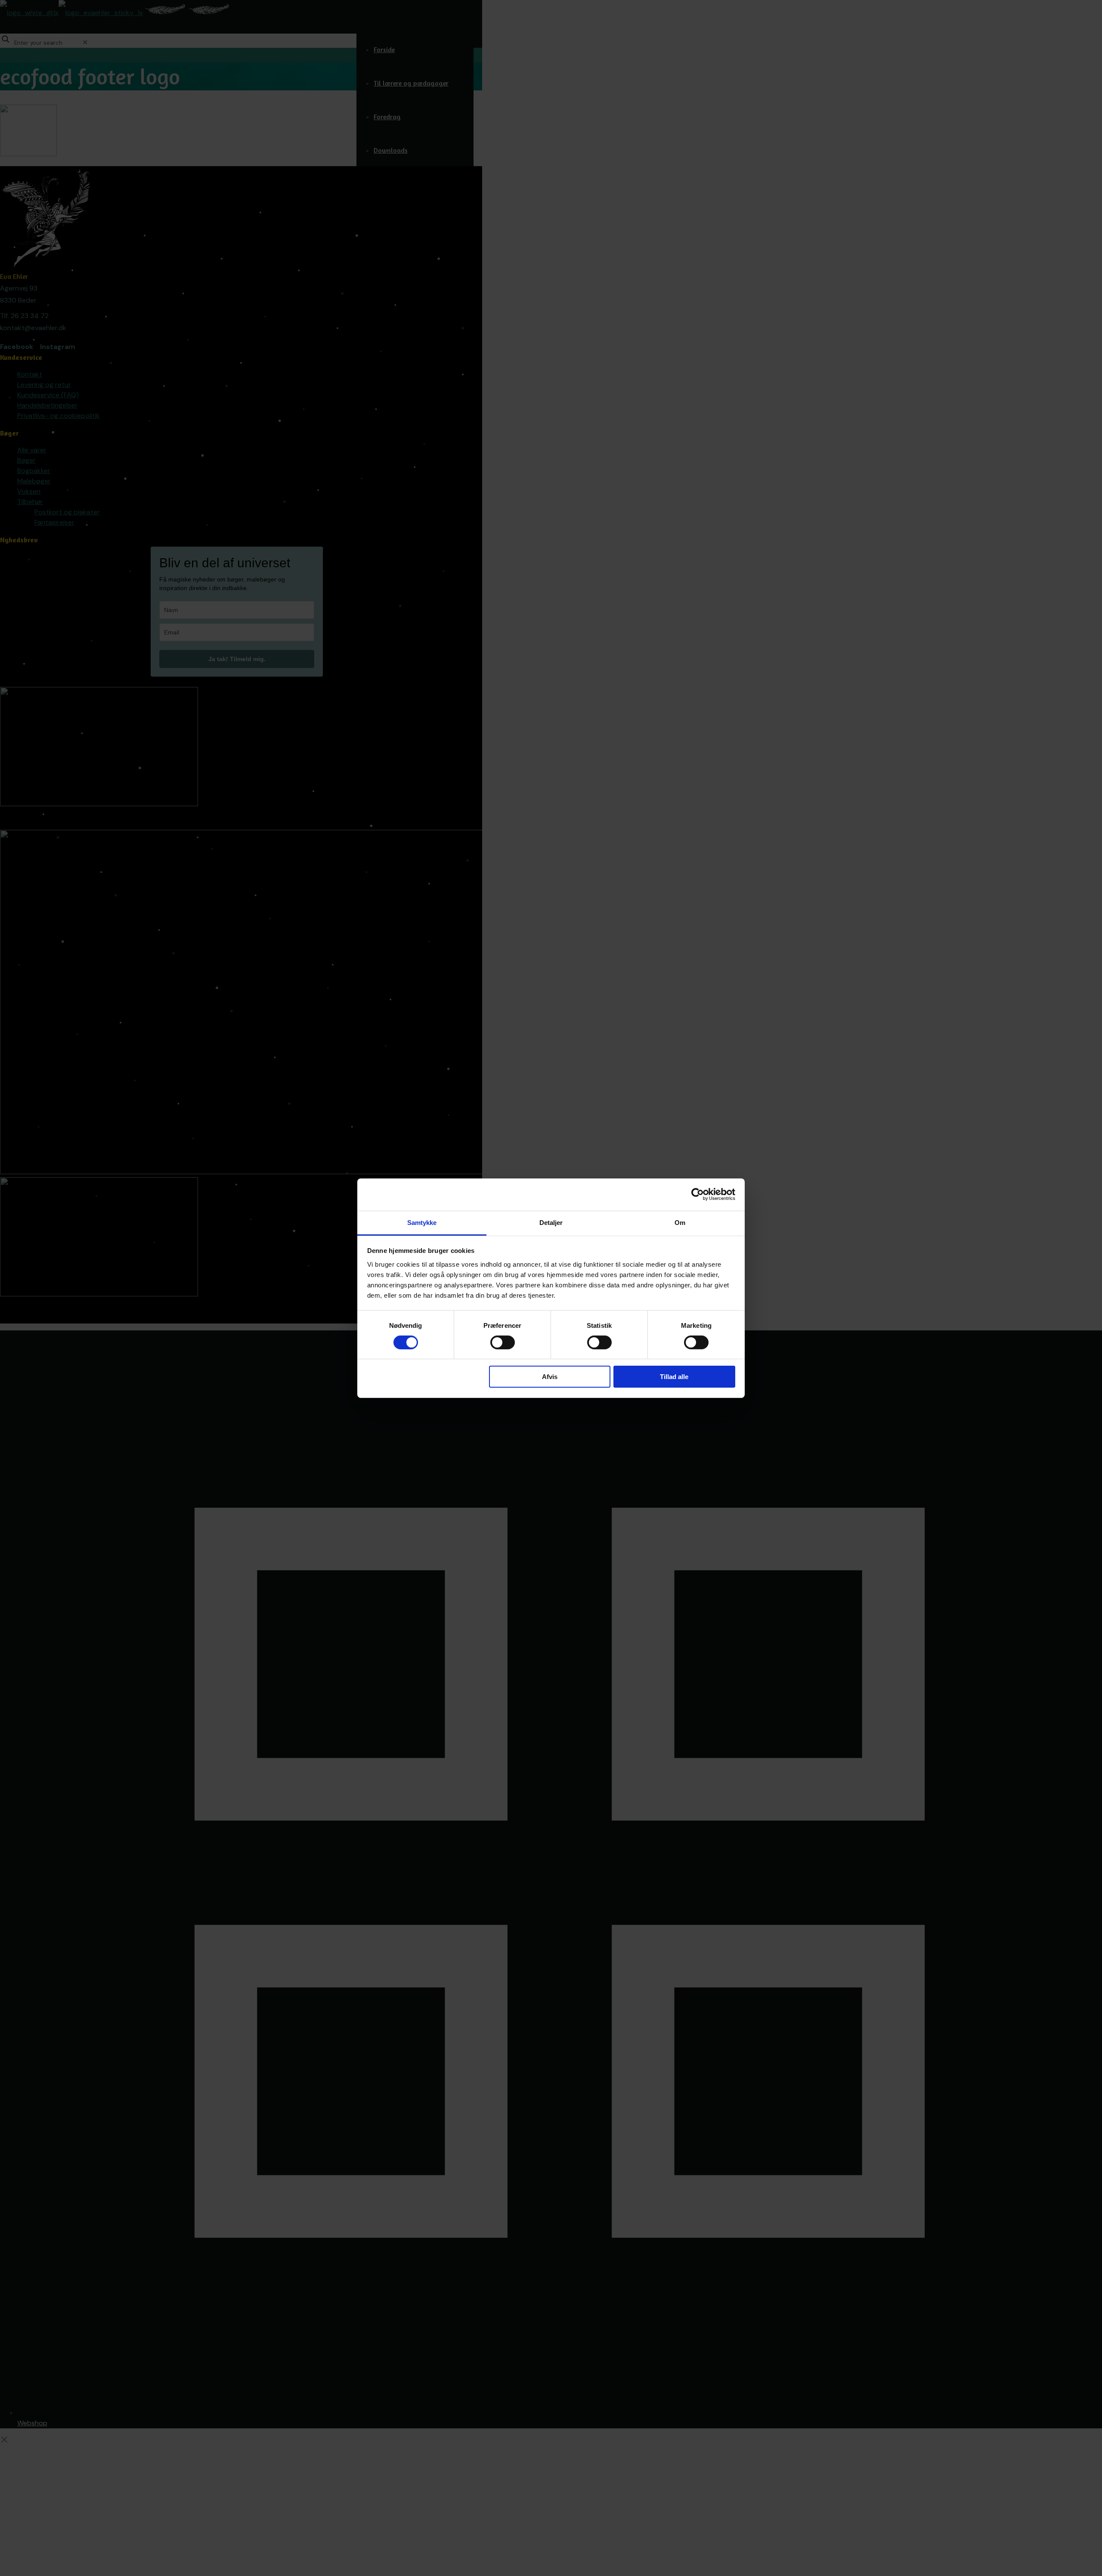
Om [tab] (680, 1222)
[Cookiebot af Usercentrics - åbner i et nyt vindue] (698, 1194)
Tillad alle (674, 1377)
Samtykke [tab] (422, 1222)
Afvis (550, 1377)
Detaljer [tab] (551, 1222)
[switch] (503, 1342)
